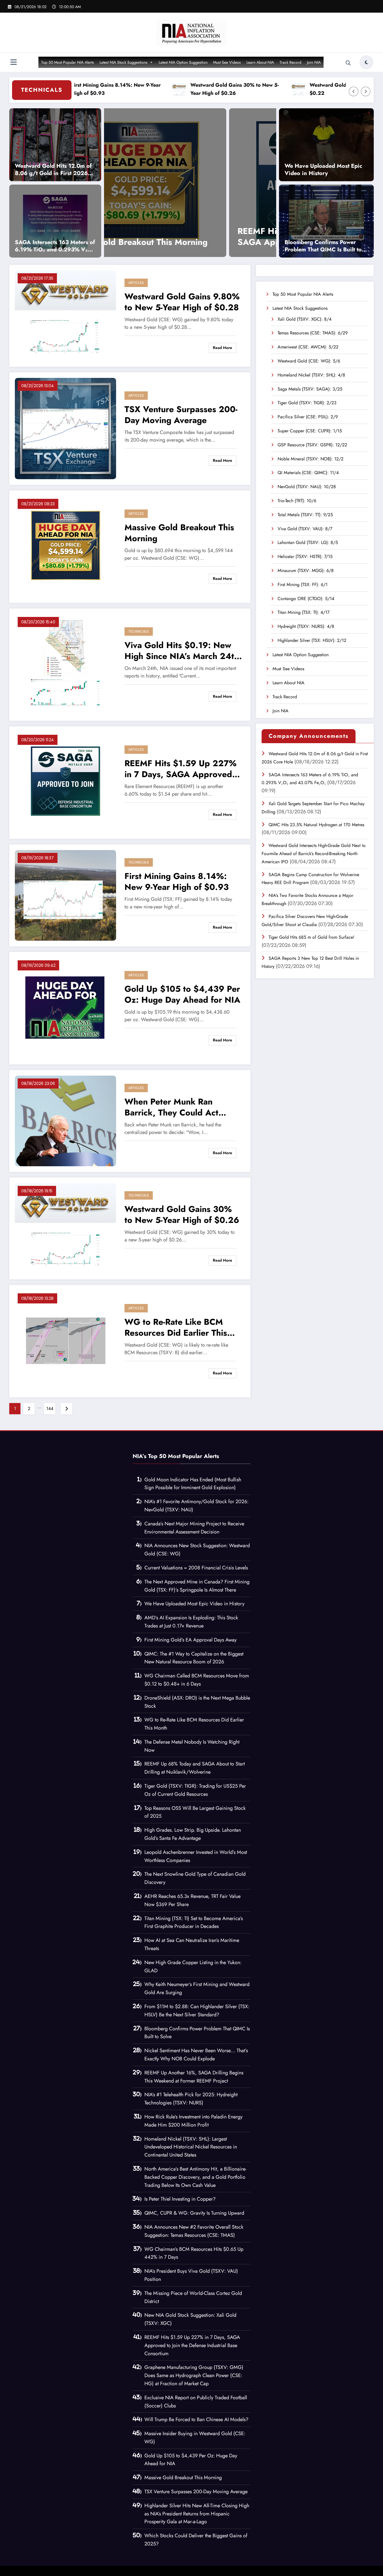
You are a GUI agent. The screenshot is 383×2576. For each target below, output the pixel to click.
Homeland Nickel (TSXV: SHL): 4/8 (311, 375)
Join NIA (314, 62)
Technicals (139, 631)
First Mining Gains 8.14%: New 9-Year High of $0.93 (177, 881)
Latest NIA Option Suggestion (183, 62)
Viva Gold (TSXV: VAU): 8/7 (305, 529)
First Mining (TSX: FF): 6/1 (303, 585)
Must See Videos (227, 62)
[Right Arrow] (366, 91)
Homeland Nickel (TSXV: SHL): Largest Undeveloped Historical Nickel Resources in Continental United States (191, 2147)
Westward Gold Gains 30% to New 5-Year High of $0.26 (178, 89)
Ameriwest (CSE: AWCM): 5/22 (308, 347)
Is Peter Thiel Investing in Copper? (180, 2199)
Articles (136, 283)
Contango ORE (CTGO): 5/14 (306, 599)
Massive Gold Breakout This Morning (179, 533)
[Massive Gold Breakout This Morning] (65, 546)
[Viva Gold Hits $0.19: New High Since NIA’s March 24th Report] (65, 664)
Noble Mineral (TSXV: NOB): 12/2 (311, 459)
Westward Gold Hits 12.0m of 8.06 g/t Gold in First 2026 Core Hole (53, 170)
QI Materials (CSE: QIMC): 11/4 (308, 473)
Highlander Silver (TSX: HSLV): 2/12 (312, 640)
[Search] (348, 63)
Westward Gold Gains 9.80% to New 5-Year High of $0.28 (182, 302)
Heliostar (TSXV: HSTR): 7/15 (305, 556)
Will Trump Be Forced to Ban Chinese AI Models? (196, 2419)
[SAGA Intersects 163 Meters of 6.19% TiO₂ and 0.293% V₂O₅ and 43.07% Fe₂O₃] (55, 221)
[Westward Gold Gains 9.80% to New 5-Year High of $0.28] (65, 315)
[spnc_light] (366, 62)
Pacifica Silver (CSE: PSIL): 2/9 (308, 417)
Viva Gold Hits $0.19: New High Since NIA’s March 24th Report (182, 651)
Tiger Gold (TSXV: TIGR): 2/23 (307, 403)
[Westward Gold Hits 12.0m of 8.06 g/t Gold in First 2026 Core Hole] (55, 144)
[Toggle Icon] (13, 63)
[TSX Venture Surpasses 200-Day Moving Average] (65, 428)
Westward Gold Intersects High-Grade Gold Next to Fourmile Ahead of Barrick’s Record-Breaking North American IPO (314, 854)
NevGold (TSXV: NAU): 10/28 (307, 487)
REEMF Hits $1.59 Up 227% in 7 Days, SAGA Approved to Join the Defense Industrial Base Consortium (181, 769)
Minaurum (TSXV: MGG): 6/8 (306, 570)
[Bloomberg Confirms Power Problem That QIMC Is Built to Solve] (326, 221)
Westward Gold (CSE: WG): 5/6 (309, 361)
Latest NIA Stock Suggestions (124, 62)
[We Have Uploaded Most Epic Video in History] (326, 144)
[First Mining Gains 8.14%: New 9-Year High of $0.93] (65, 895)
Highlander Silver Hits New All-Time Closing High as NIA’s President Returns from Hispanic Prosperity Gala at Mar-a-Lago (197, 2514)
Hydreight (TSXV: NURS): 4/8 (306, 626)
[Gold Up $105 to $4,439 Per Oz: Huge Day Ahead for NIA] (207, 183)
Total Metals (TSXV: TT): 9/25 (305, 515)
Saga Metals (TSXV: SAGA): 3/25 (310, 389)
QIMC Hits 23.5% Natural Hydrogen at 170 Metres (316, 825)
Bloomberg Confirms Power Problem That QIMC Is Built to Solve (323, 246)
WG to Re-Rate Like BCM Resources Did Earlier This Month (176, 1327)
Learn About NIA (260, 62)
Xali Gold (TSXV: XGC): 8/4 (304, 319)
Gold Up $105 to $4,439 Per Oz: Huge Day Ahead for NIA (207, 237)
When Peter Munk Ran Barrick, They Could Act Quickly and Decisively (171, 1107)
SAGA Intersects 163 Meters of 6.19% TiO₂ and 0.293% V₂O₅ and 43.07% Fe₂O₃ (55, 246)
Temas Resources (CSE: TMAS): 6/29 (313, 333)
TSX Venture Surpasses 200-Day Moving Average (181, 415)
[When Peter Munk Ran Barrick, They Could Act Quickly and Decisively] (65, 1120)
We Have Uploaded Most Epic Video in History (323, 170)
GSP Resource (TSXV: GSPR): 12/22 (312, 445)
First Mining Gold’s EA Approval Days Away (191, 1640)
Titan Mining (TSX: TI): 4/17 (304, 612)
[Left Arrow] (354, 91)
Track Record (290, 62)
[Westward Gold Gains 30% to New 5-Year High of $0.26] (65, 1228)
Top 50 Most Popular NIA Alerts (68, 62)
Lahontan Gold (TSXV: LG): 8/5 (308, 542)
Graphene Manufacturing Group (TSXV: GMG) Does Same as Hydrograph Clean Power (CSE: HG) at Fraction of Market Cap (194, 2375)
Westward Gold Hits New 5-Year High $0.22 (298, 89)
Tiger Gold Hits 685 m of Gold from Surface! (312, 937)
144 (50, 1408)
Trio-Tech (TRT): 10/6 (297, 501)
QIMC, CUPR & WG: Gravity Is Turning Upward (194, 2213)
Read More (222, 348)
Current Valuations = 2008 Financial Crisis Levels (196, 1568)
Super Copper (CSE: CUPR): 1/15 (310, 431)
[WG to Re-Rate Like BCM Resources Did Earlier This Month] (65, 1341)
